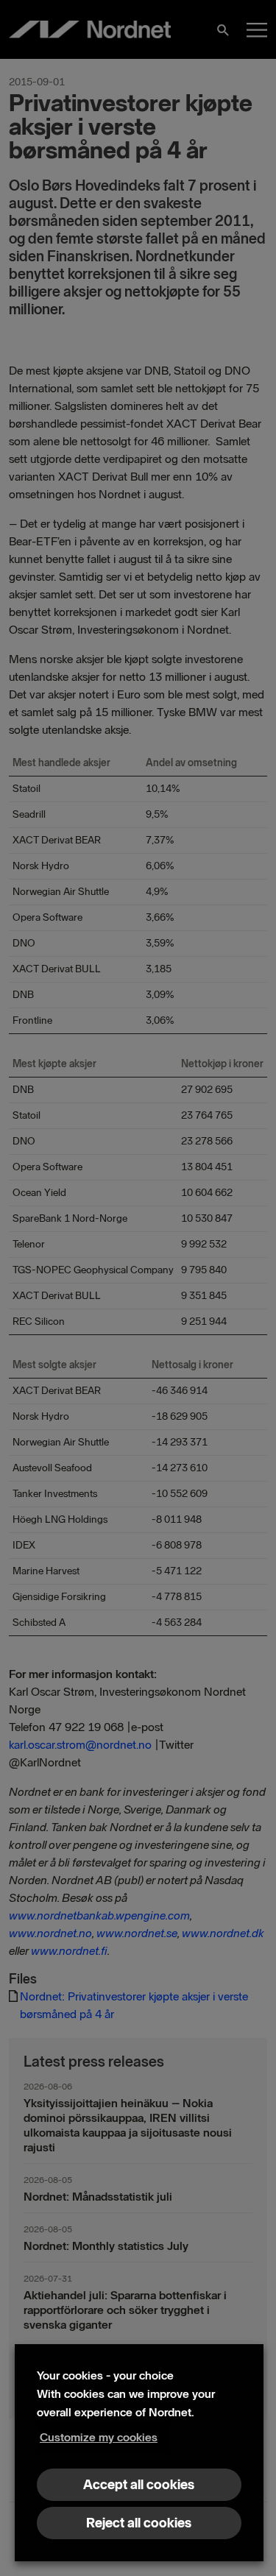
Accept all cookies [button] (139, 2485)
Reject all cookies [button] (139, 2523)
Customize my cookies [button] (99, 2437)
